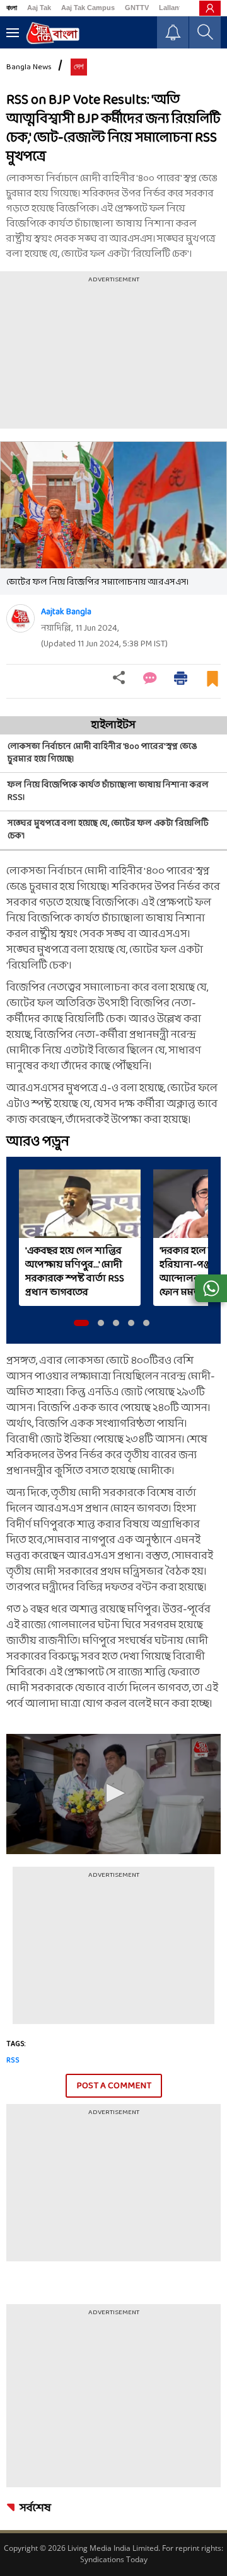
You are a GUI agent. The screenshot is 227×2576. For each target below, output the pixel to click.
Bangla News (29, 67)
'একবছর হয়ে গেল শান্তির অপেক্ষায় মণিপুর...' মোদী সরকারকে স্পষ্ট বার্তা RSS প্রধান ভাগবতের (75, 1272)
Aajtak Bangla (66, 612)
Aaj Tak (39, 8)
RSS (13, 2061)
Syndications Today (114, 2559)
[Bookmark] (212, 684)
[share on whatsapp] (211, 1288)
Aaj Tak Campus (88, 8)
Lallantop (175, 8)
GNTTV (137, 8)
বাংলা (12, 8)
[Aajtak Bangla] (20, 618)
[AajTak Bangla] (53, 33)
